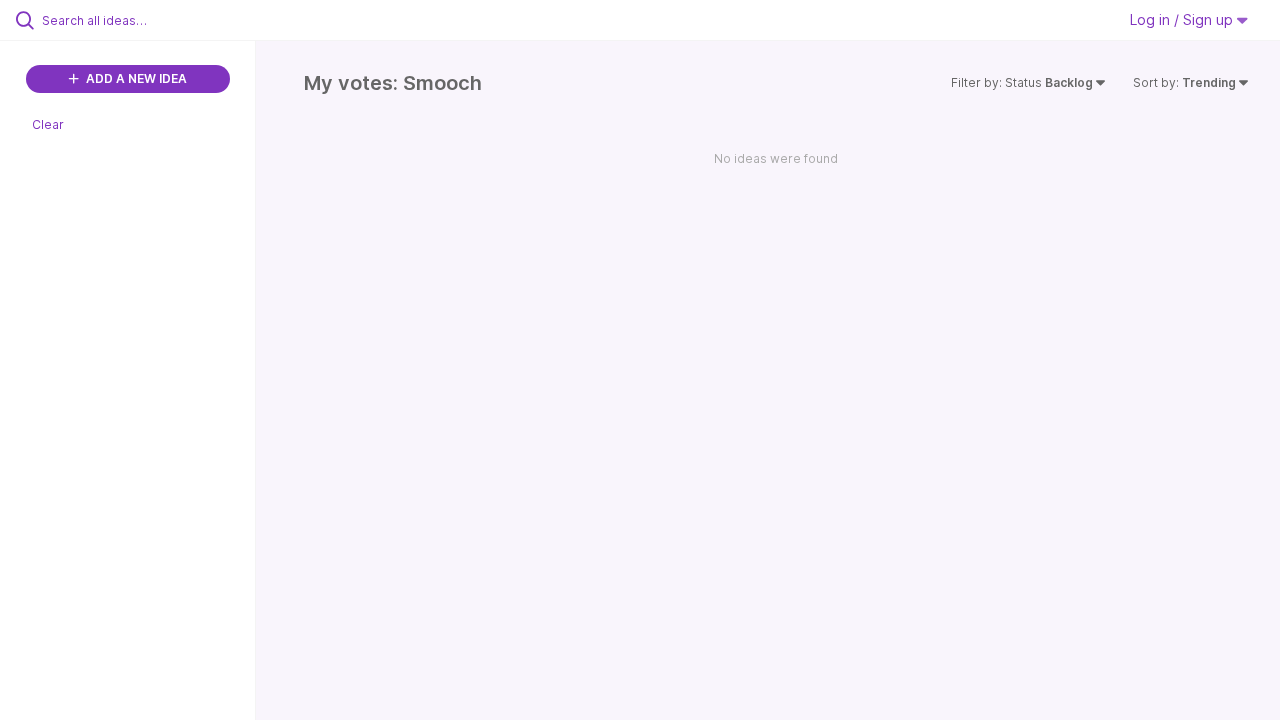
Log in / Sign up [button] (1183, 19)
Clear (48, 124)
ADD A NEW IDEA (135, 78)
